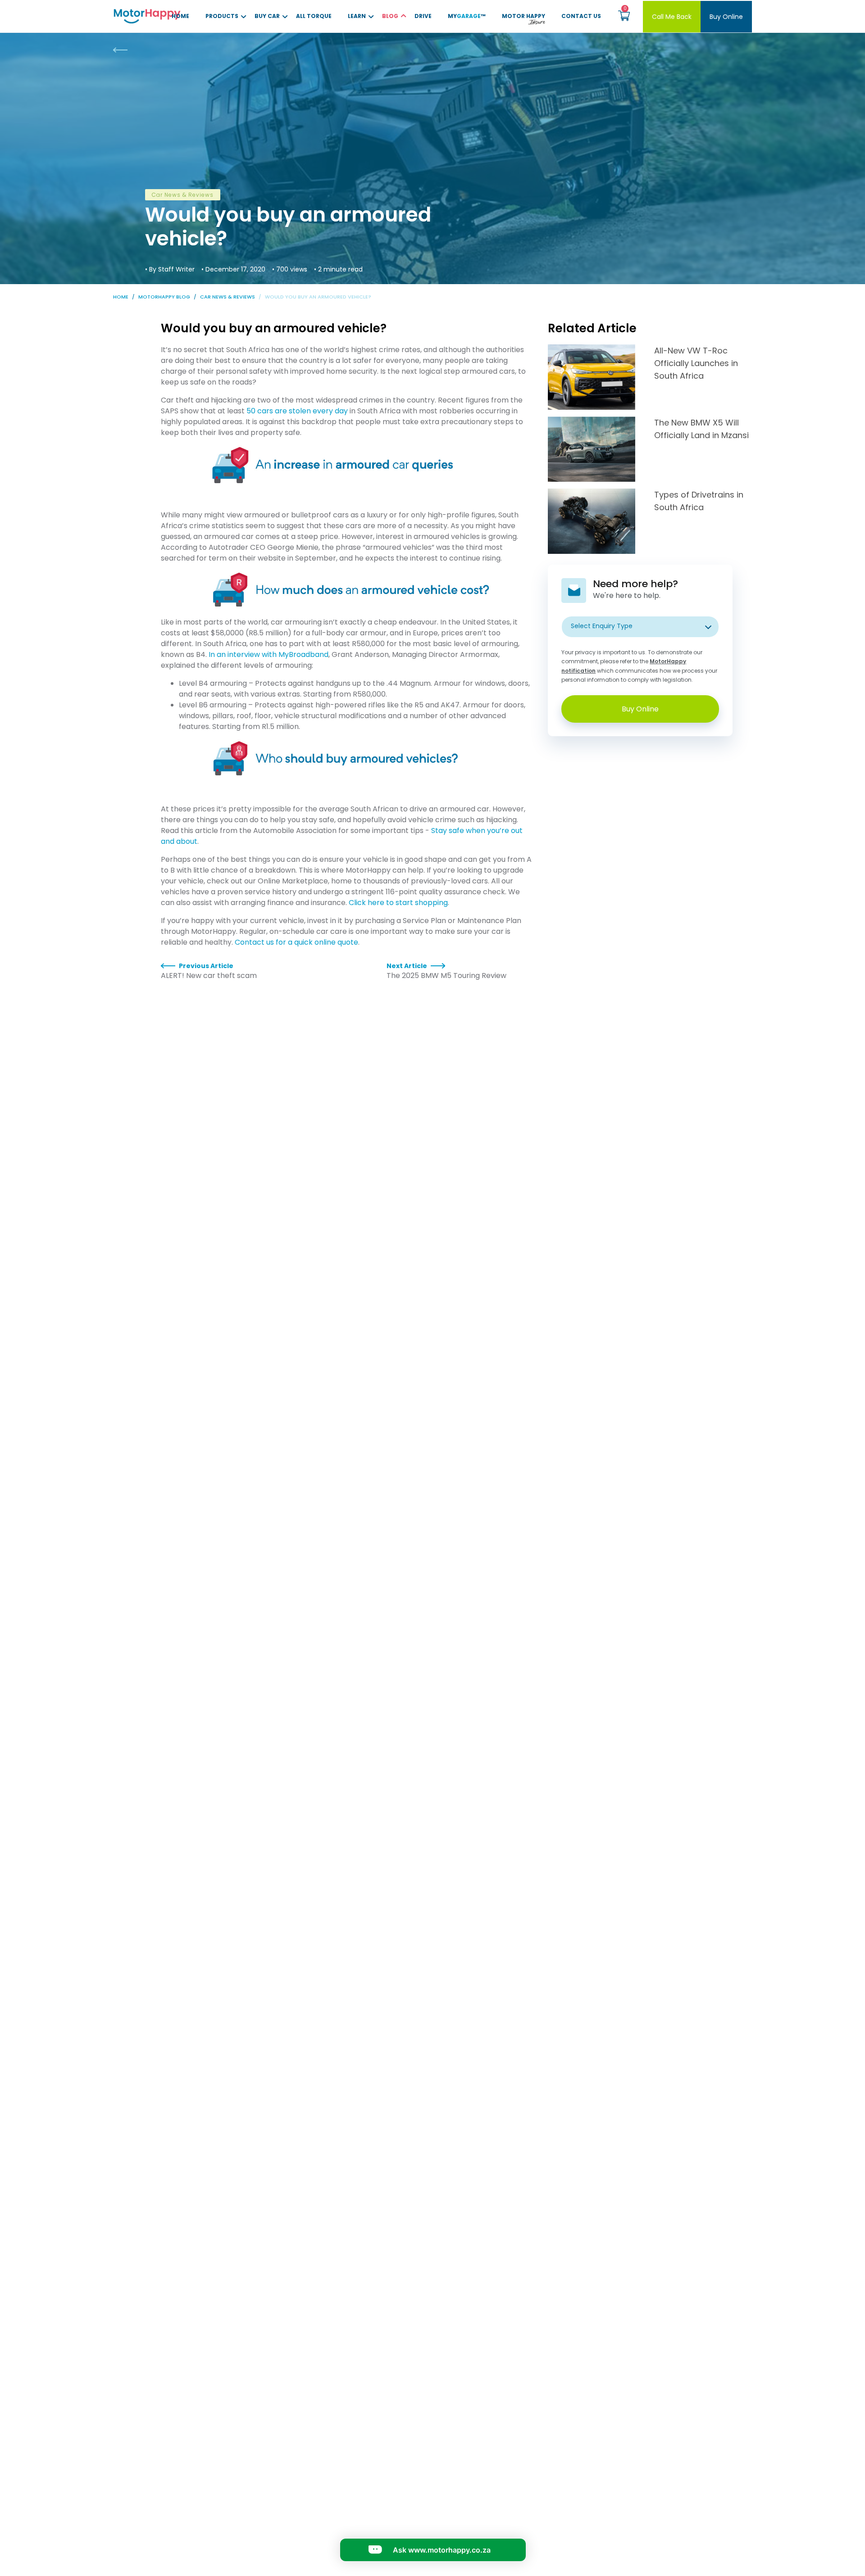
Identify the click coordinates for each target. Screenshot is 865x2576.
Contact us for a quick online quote (296, 942)
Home (180, 16)
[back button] (129, 50)
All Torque (314, 16)
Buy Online (726, 17)
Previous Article (206, 966)
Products (222, 16)
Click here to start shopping (398, 903)
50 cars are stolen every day (297, 411)
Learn (357, 16)
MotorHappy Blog (164, 297)
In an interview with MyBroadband (269, 654)
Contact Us (581, 16)
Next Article (407, 966)
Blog (390, 16)
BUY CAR (267, 16)
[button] (624, 16)
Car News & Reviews (228, 297)
